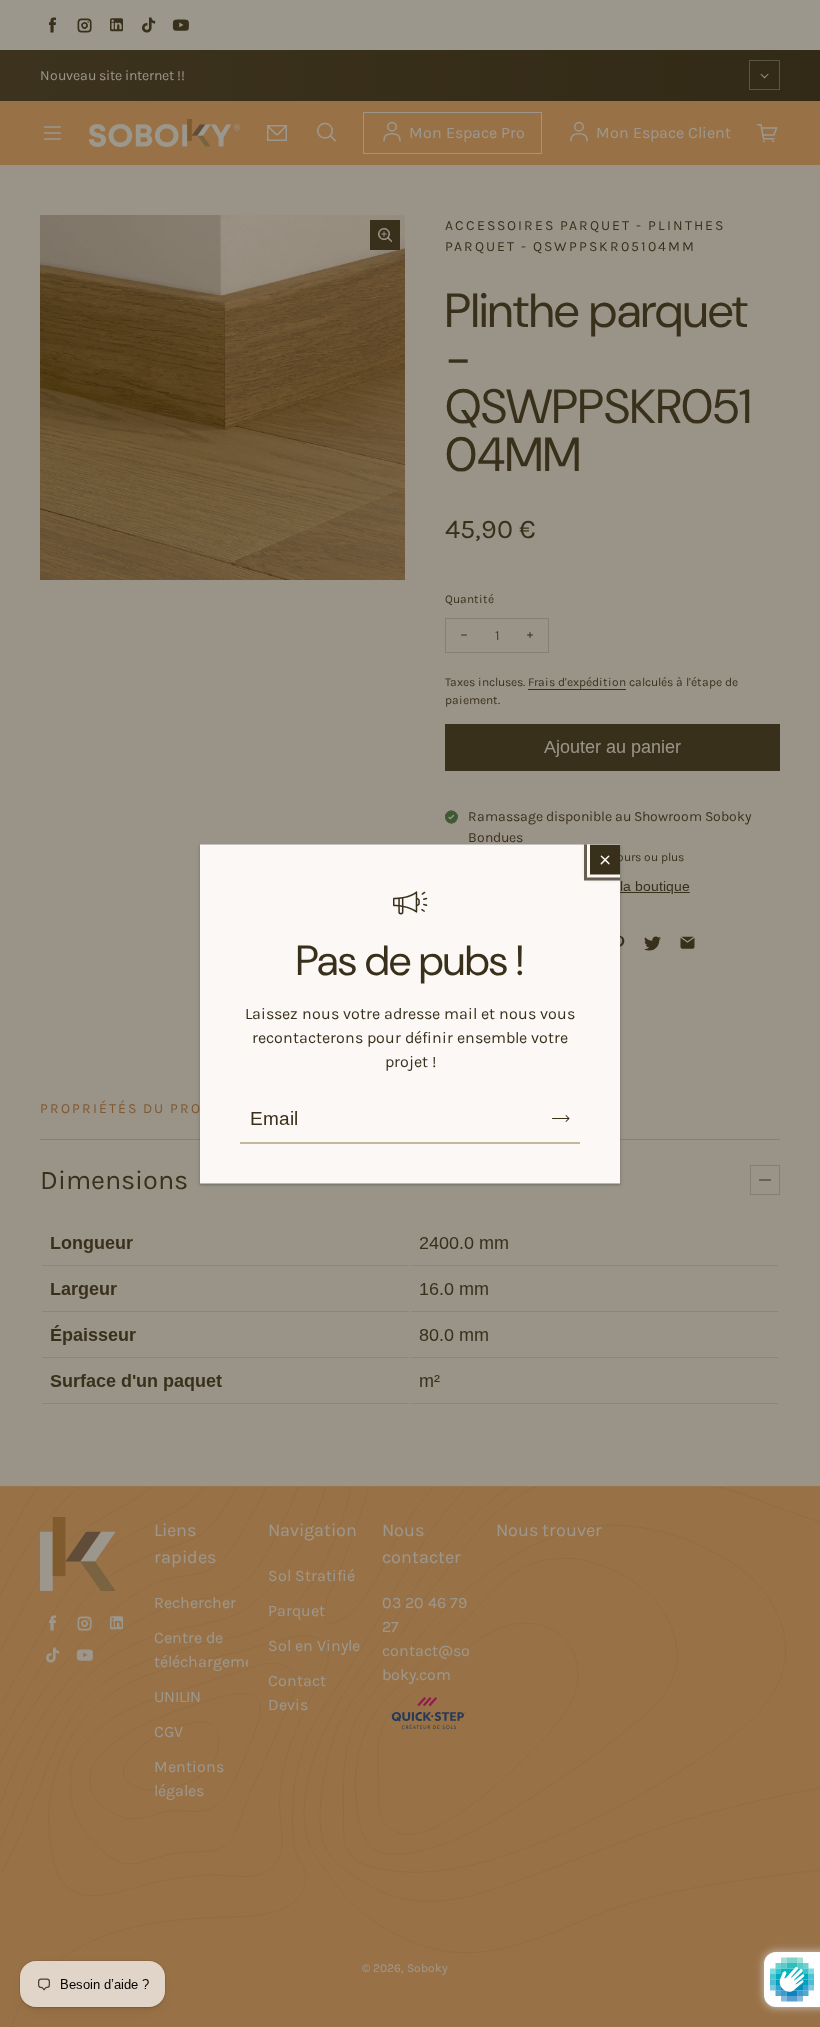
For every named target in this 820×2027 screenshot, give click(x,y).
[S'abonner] (561, 1118)
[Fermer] (605, 859)
